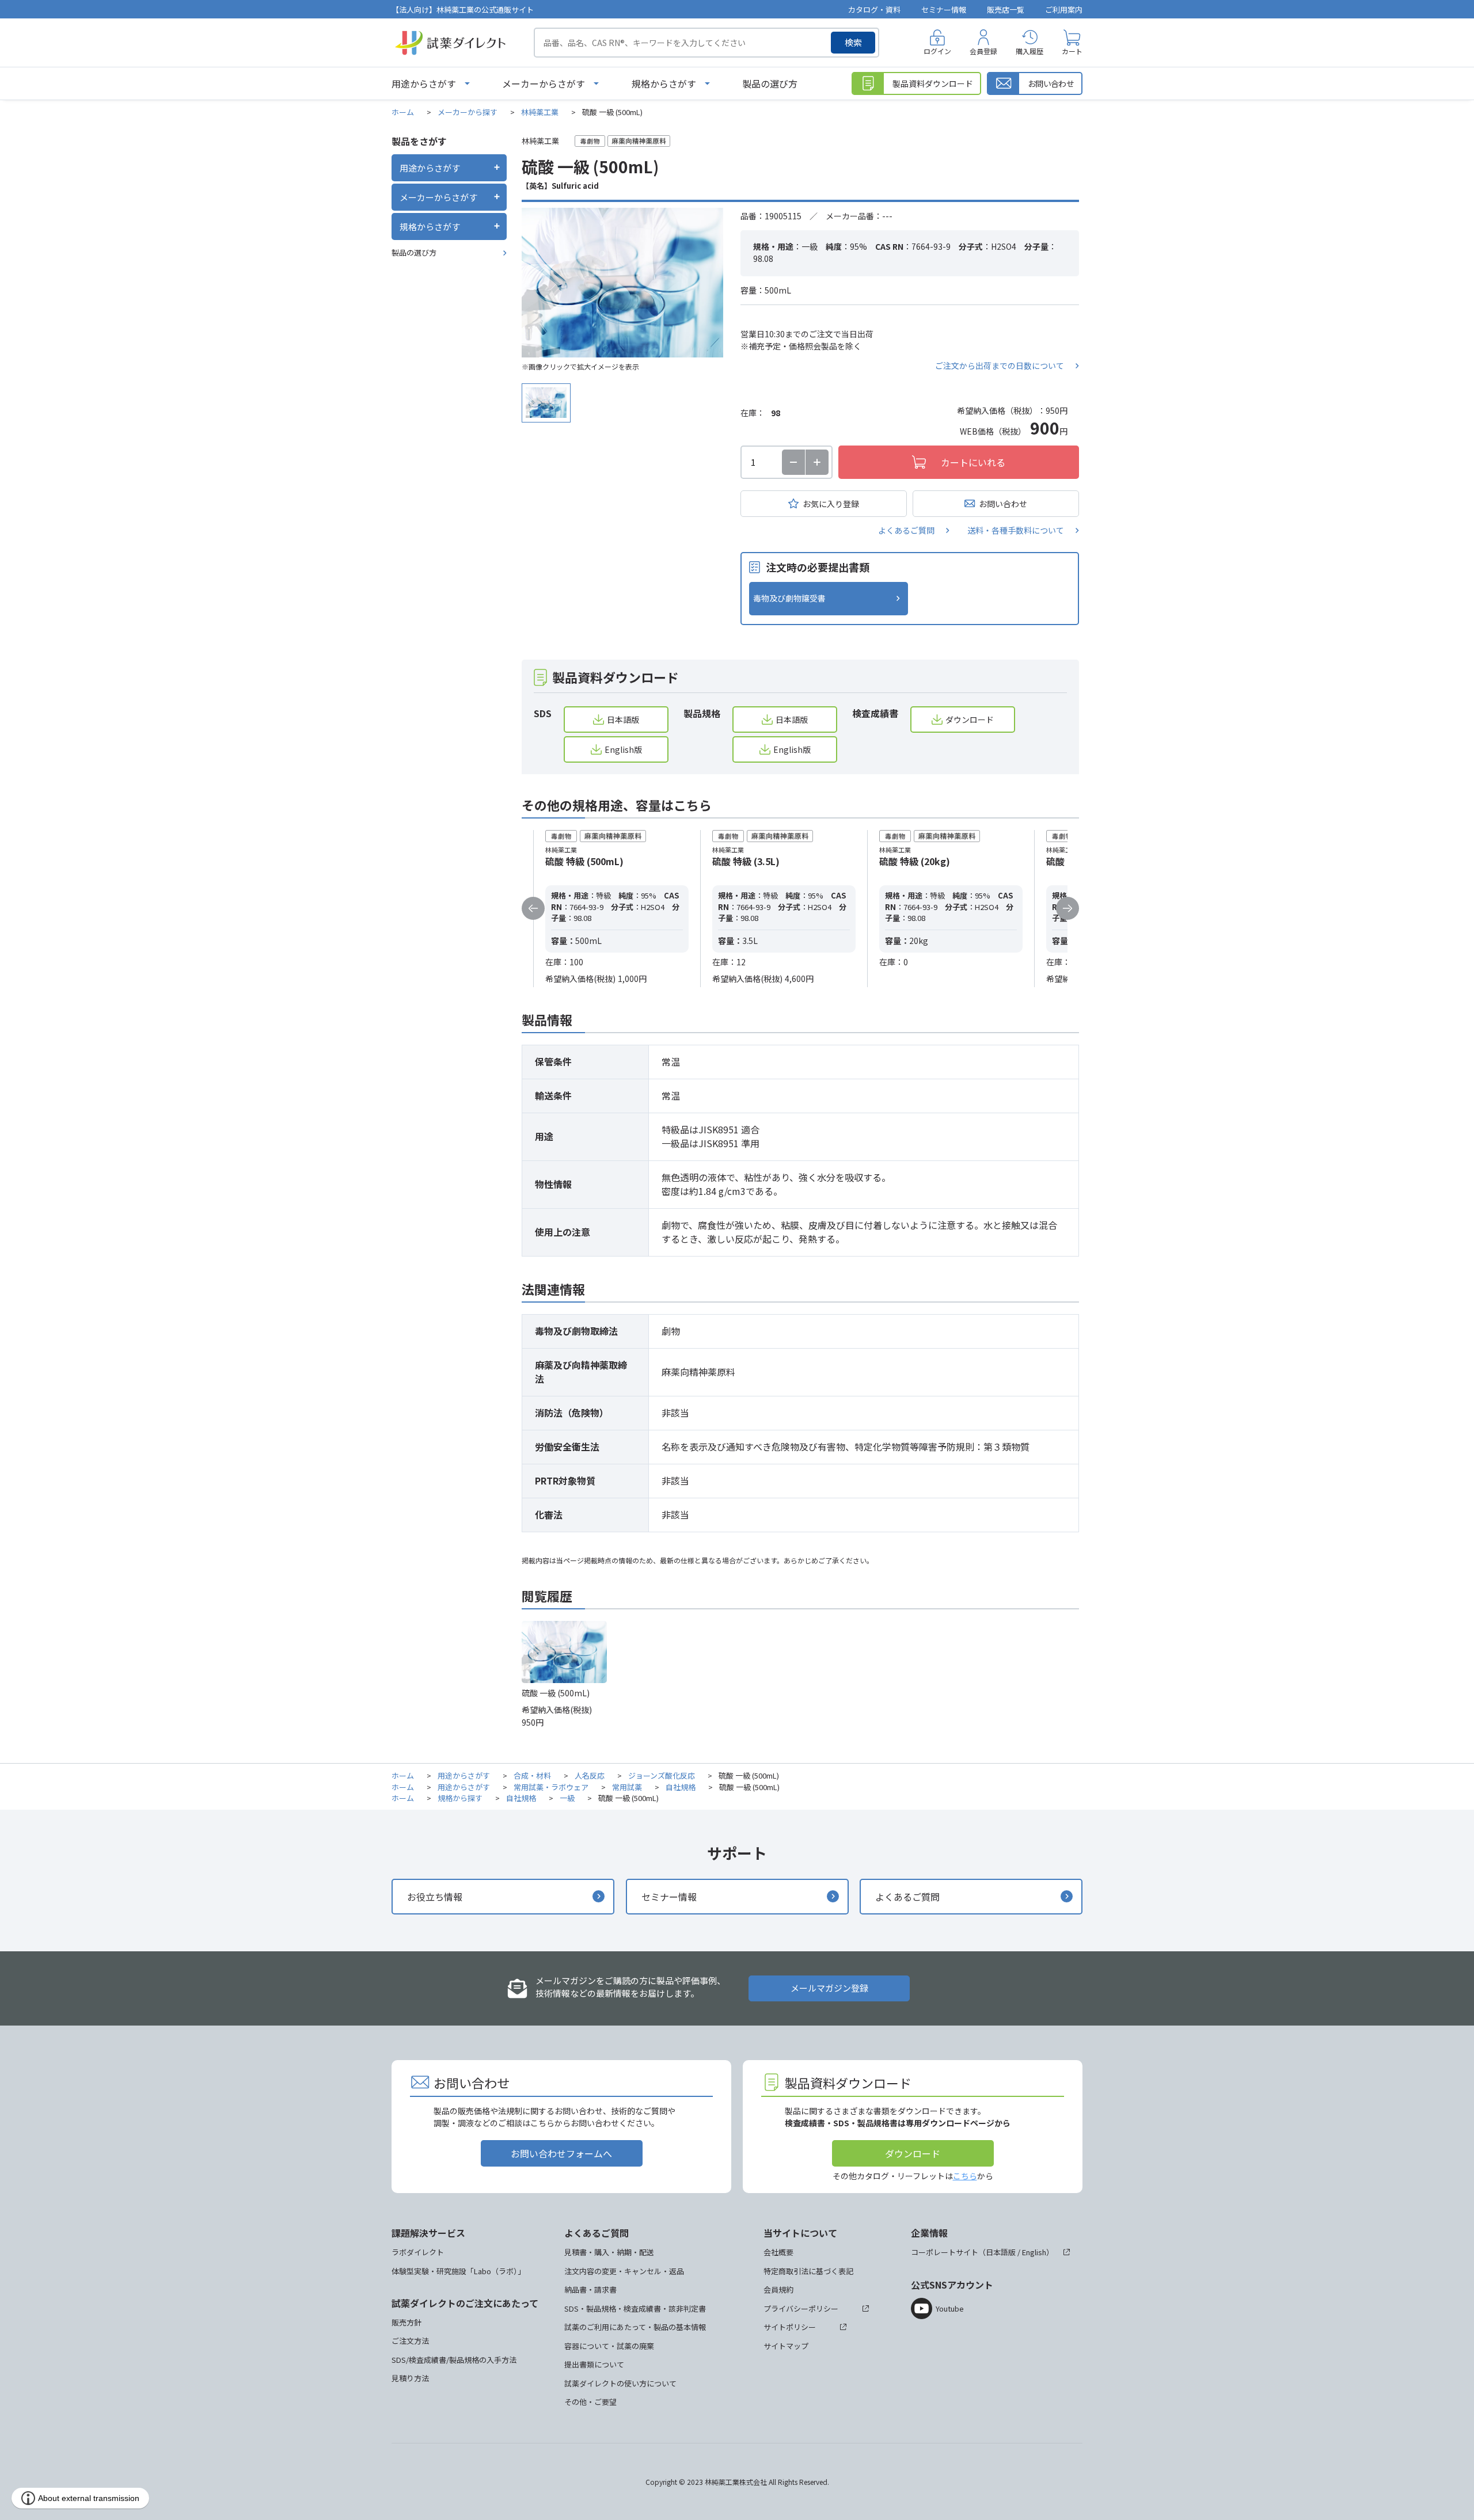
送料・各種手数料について (1016, 530)
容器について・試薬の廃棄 (609, 2346)
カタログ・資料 (874, 9)
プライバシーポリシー (801, 2308)
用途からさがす (424, 83)
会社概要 (778, 2252)
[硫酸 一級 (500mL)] (622, 283)
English (1034, 2252)
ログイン (937, 51)
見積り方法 (410, 2378)
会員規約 (778, 2289)
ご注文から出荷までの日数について (1000, 366)
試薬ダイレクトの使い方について (620, 2383)
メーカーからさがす (544, 83)
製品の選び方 (770, 83)
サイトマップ (786, 2346)
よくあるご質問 (906, 530)
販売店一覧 (1006, 9)
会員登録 (983, 51)
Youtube (950, 2308)
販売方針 (407, 2322)
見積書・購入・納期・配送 (609, 2252)
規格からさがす (664, 83)
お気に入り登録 (831, 504)
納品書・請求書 (590, 2289)
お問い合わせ (1003, 504)
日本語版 (623, 720)
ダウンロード (970, 720)
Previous (533, 908)
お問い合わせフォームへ (561, 2153)
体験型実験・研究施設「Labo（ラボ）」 (458, 2271)
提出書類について (594, 2364)
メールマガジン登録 (829, 1988)
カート (1072, 51)
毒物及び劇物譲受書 (789, 598)
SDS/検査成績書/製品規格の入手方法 (454, 2360)
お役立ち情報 (435, 1897)
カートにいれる (973, 462)
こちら (965, 2176)
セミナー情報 (944, 9)
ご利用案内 (1064, 9)
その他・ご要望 (590, 2402)
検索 (853, 42)
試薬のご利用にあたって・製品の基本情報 (635, 2327)
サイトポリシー (790, 2327)
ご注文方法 (410, 2341)
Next (1067, 908)
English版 (623, 749)
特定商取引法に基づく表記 (808, 2271)
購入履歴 (1029, 51)
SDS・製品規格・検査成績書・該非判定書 (635, 2308)
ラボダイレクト (418, 2252)
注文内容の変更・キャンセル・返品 (624, 2271)
